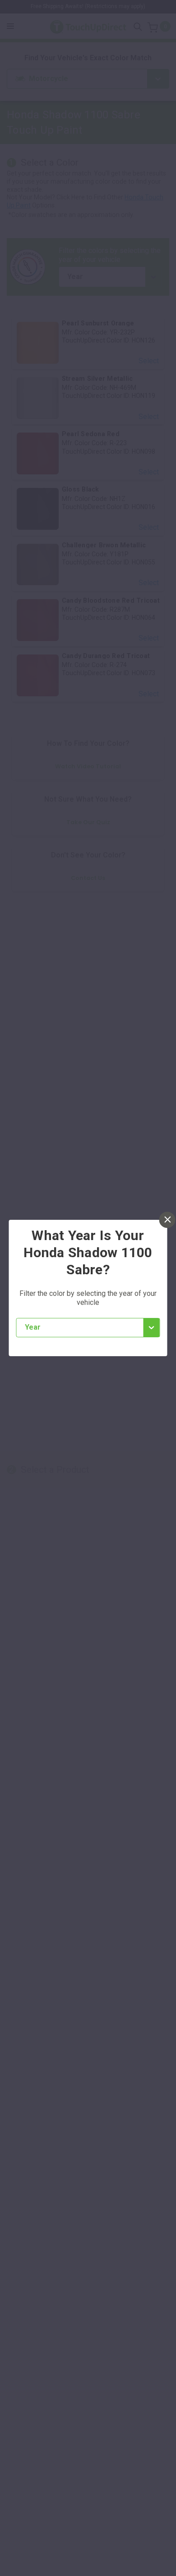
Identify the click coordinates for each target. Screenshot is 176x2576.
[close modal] (167, 1220)
